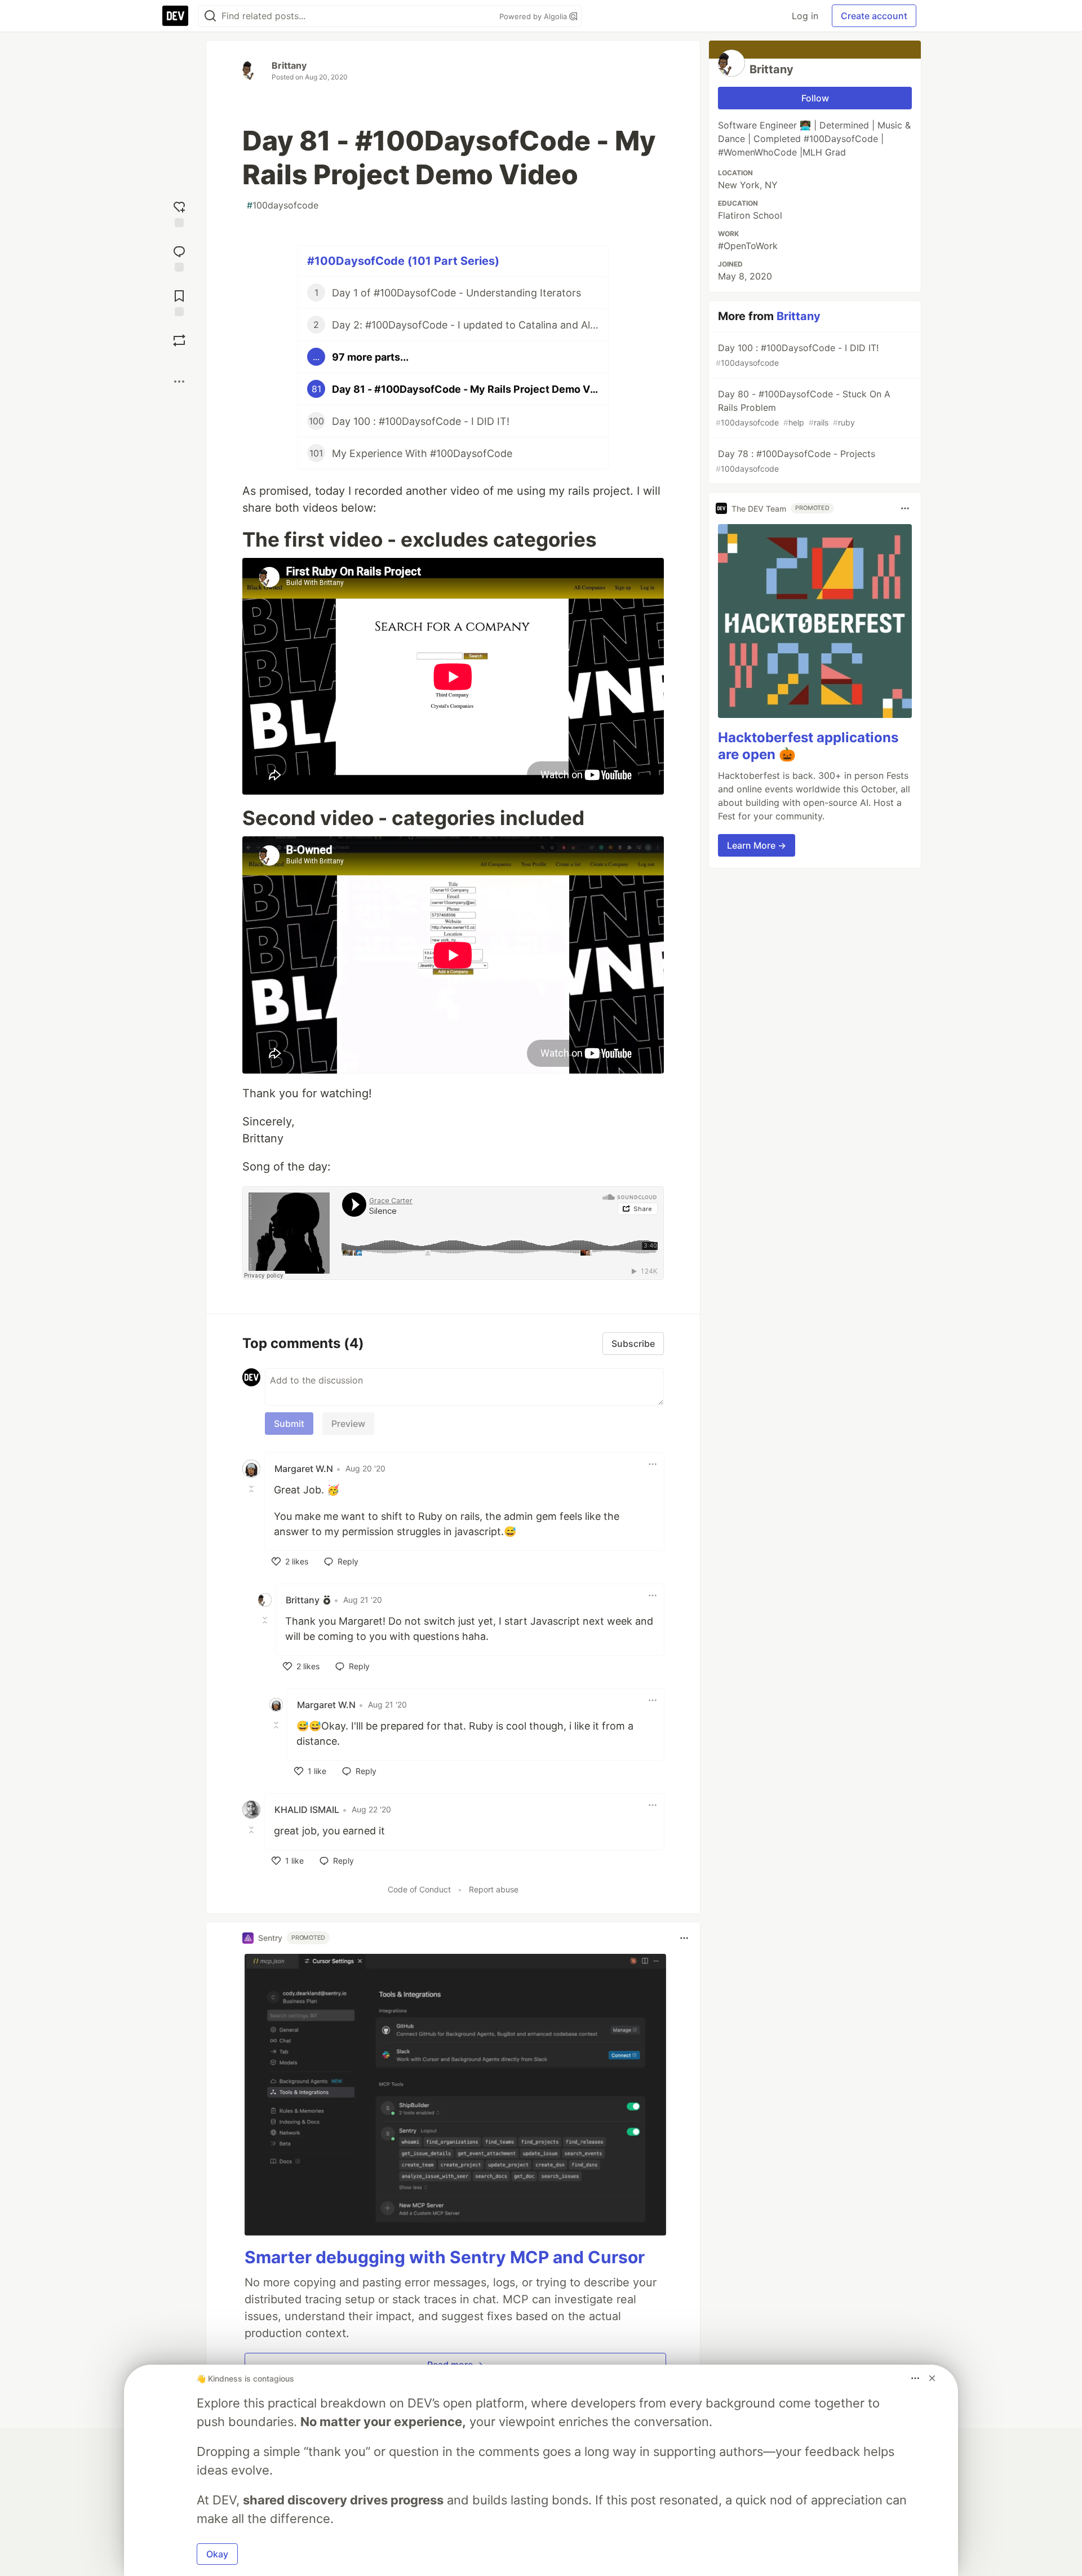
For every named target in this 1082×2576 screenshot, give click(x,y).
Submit (289, 1424)
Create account (874, 16)
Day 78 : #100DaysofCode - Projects (795, 461)
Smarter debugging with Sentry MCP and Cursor (445, 2257)
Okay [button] (217, 2554)
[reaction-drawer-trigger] (179, 213)
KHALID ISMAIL (307, 1810)
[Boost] (179, 340)
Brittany (289, 65)
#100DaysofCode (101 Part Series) (403, 261)
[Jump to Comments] (179, 257)
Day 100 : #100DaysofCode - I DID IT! (797, 355)
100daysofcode (283, 205)
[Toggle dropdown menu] (653, 1464)
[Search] (210, 16)
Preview (348, 1424)
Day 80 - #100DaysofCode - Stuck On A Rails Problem (803, 408)
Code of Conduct (419, 1889)
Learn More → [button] (757, 845)
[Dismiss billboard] (932, 2378)
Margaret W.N (304, 1469)
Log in (805, 16)
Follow (815, 98)
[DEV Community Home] (175, 16)
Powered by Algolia (534, 16)
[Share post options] (179, 382)
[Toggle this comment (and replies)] (252, 1489)
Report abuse (494, 1889)
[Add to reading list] (179, 302)
